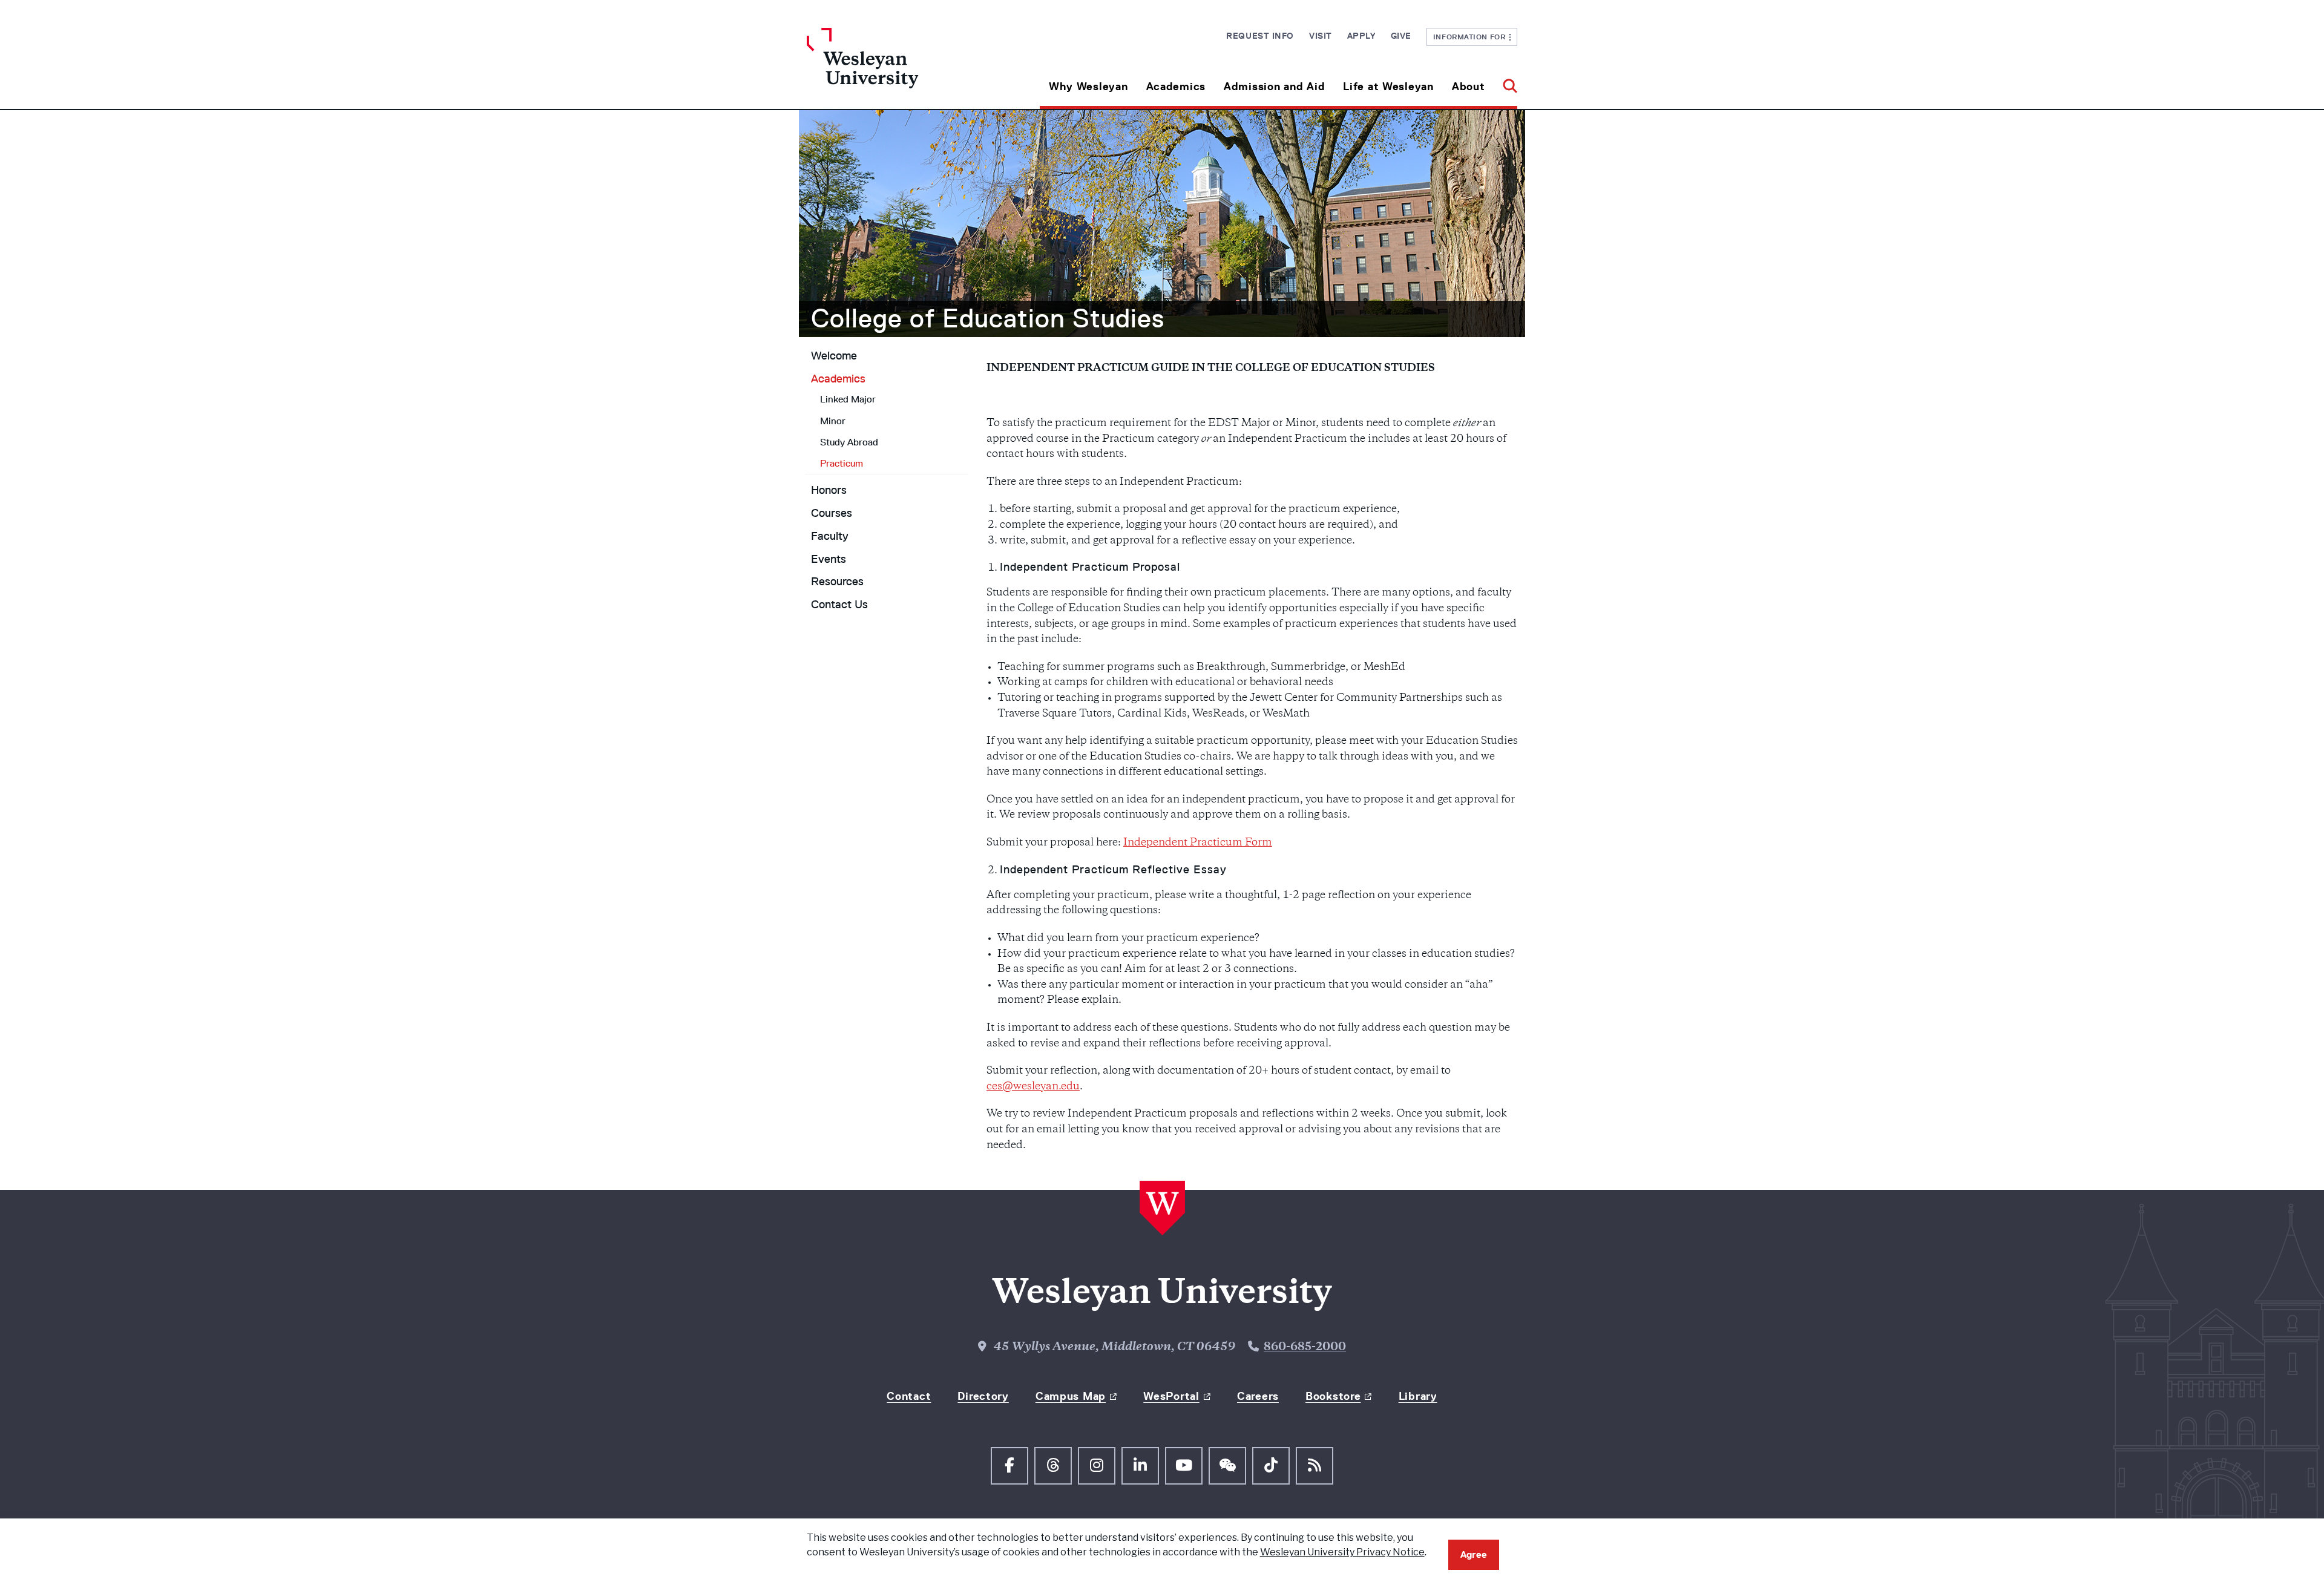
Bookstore (1333, 1396)
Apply (1361, 36)
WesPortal (1171, 1396)
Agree (1474, 1554)
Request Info (1260, 36)
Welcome (834, 356)
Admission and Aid (1274, 87)
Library (1418, 1396)
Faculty (830, 536)
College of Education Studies (988, 318)
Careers (1258, 1396)
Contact (909, 1396)
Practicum (842, 463)
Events (829, 559)
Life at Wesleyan (1388, 87)
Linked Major (848, 399)
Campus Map (1071, 1396)
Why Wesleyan (1088, 87)
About (1469, 87)
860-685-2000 (1305, 1348)
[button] (1505, 82)
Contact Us (839, 605)
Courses (832, 513)
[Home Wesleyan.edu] (896, 68)
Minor (833, 421)
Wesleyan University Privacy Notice (1342, 1552)
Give (1401, 36)
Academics (1176, 87)
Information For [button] (1472, 37)
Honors (829, 490)
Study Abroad (849, 442)
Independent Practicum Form (1198, 843)
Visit (1321, 36)
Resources (837, 582)
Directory (983, 1396)
